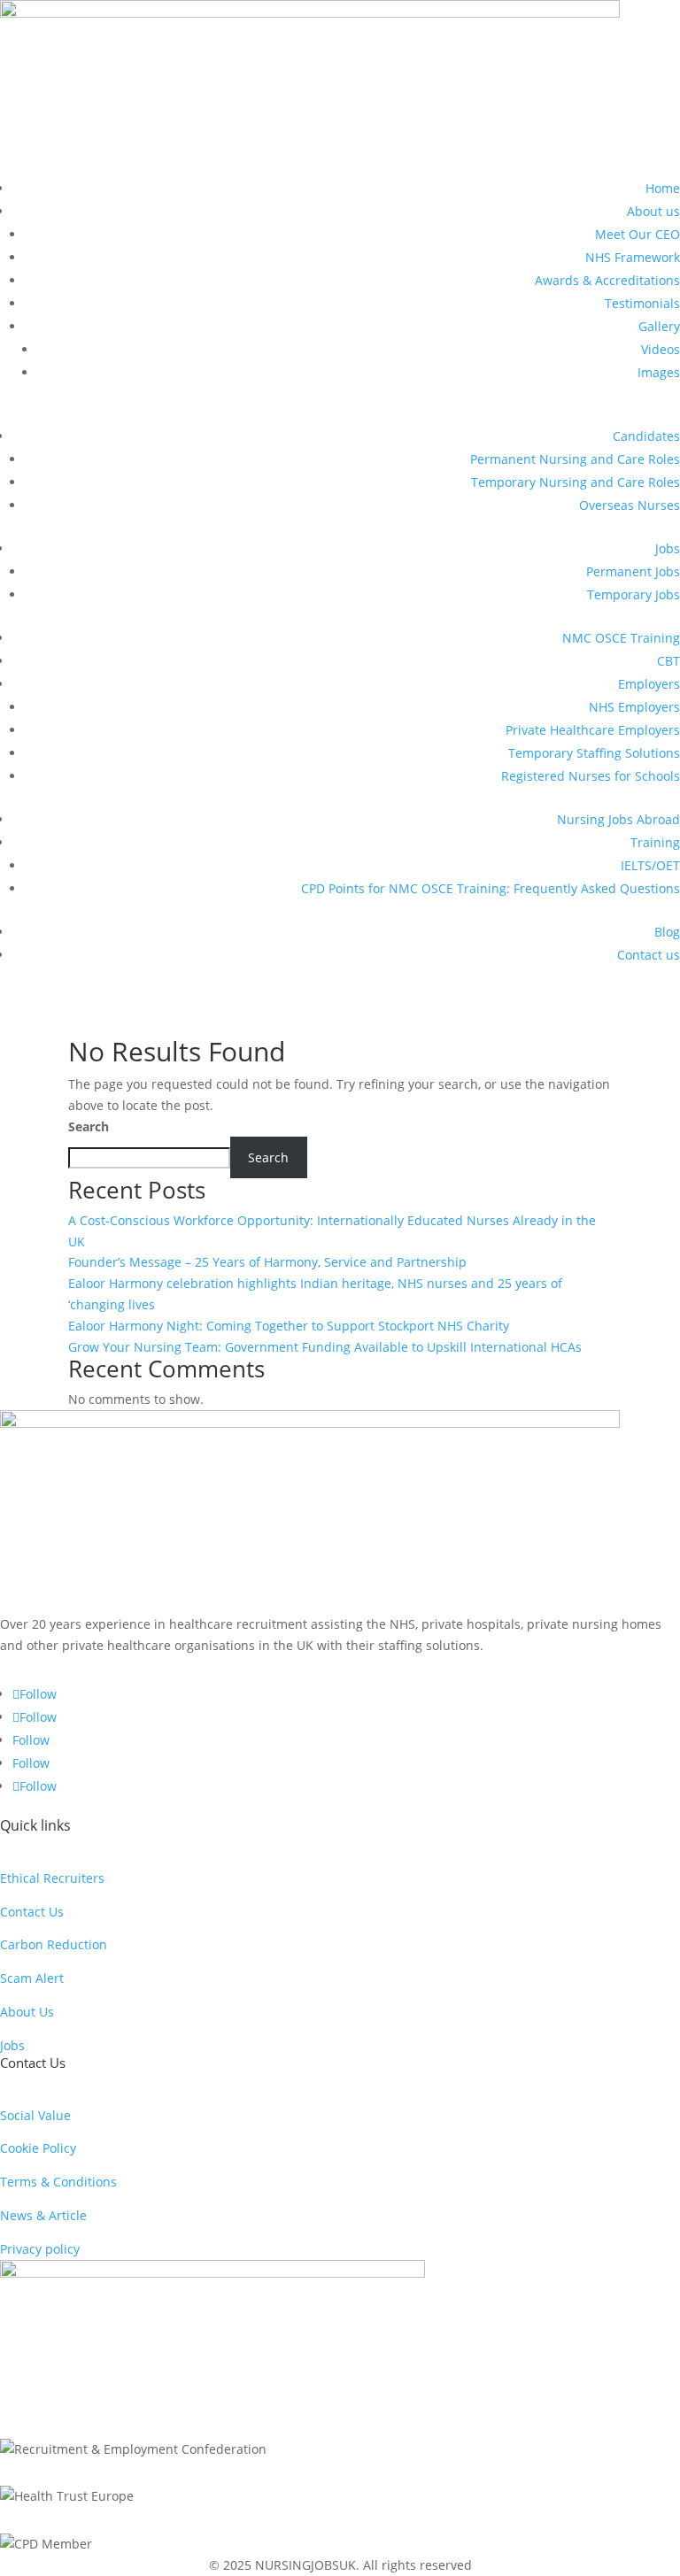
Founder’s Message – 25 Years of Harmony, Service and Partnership (267, 1262)
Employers (649, 684)
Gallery (659, 326)
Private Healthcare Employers (593, 730)
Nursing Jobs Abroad (618, 819)
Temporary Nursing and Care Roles (576, 482)
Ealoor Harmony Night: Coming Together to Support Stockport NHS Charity (289, 1326)
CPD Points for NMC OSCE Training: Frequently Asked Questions (491, 888)
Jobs (668, 548)
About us (653, 211)
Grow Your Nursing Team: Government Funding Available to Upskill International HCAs (325, 1347)
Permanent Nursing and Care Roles (575, 459)
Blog (667, 932)
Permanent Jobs (633, 571)
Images (659, 372)
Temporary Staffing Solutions (594, 753)
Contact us (649, 955)
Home (663, 188)
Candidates (646, 436)
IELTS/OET (650, 865)
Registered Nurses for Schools (591, 776)
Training (655, 842)
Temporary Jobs (634, 594)
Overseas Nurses (630, 505)
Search (89, 1126)
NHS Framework (633, 257)
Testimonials (642, 303)
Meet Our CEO (637, 234)
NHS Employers (634, 707)
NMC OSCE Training (621, 638)
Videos (661, 349)
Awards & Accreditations (607, 280)
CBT (668, 661)
